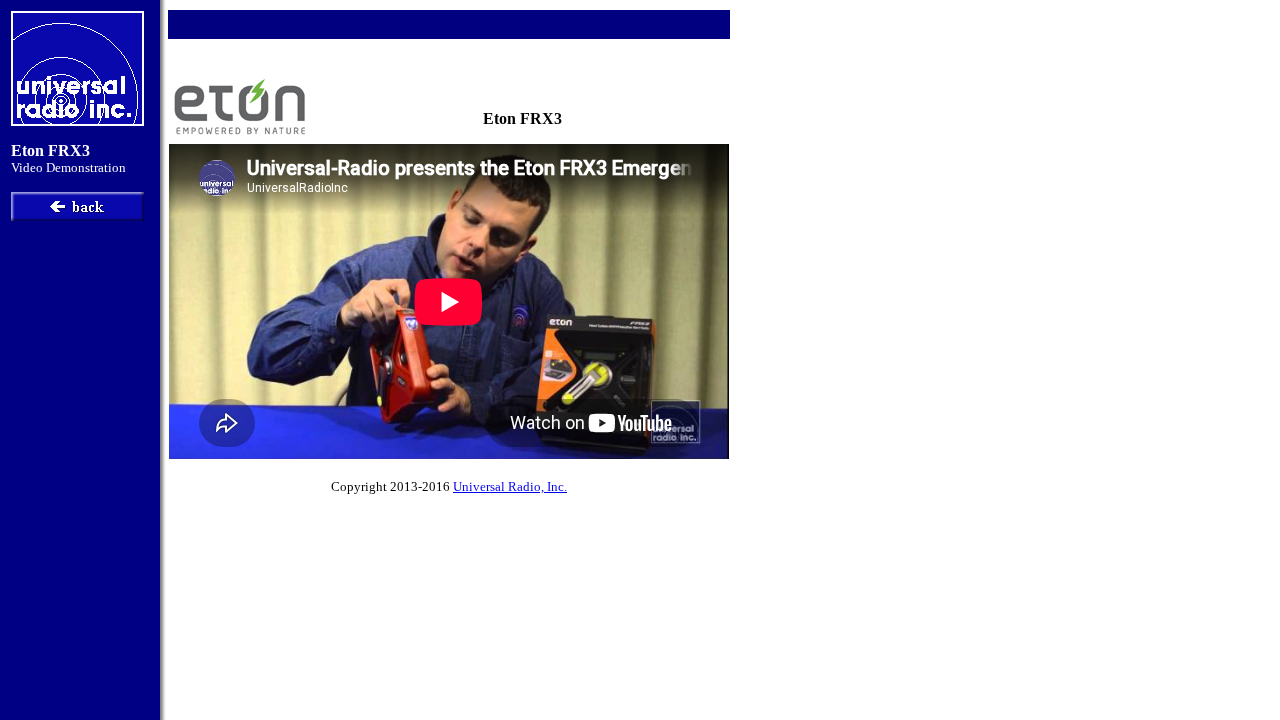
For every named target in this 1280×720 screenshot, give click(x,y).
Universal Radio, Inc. (510, 486)
